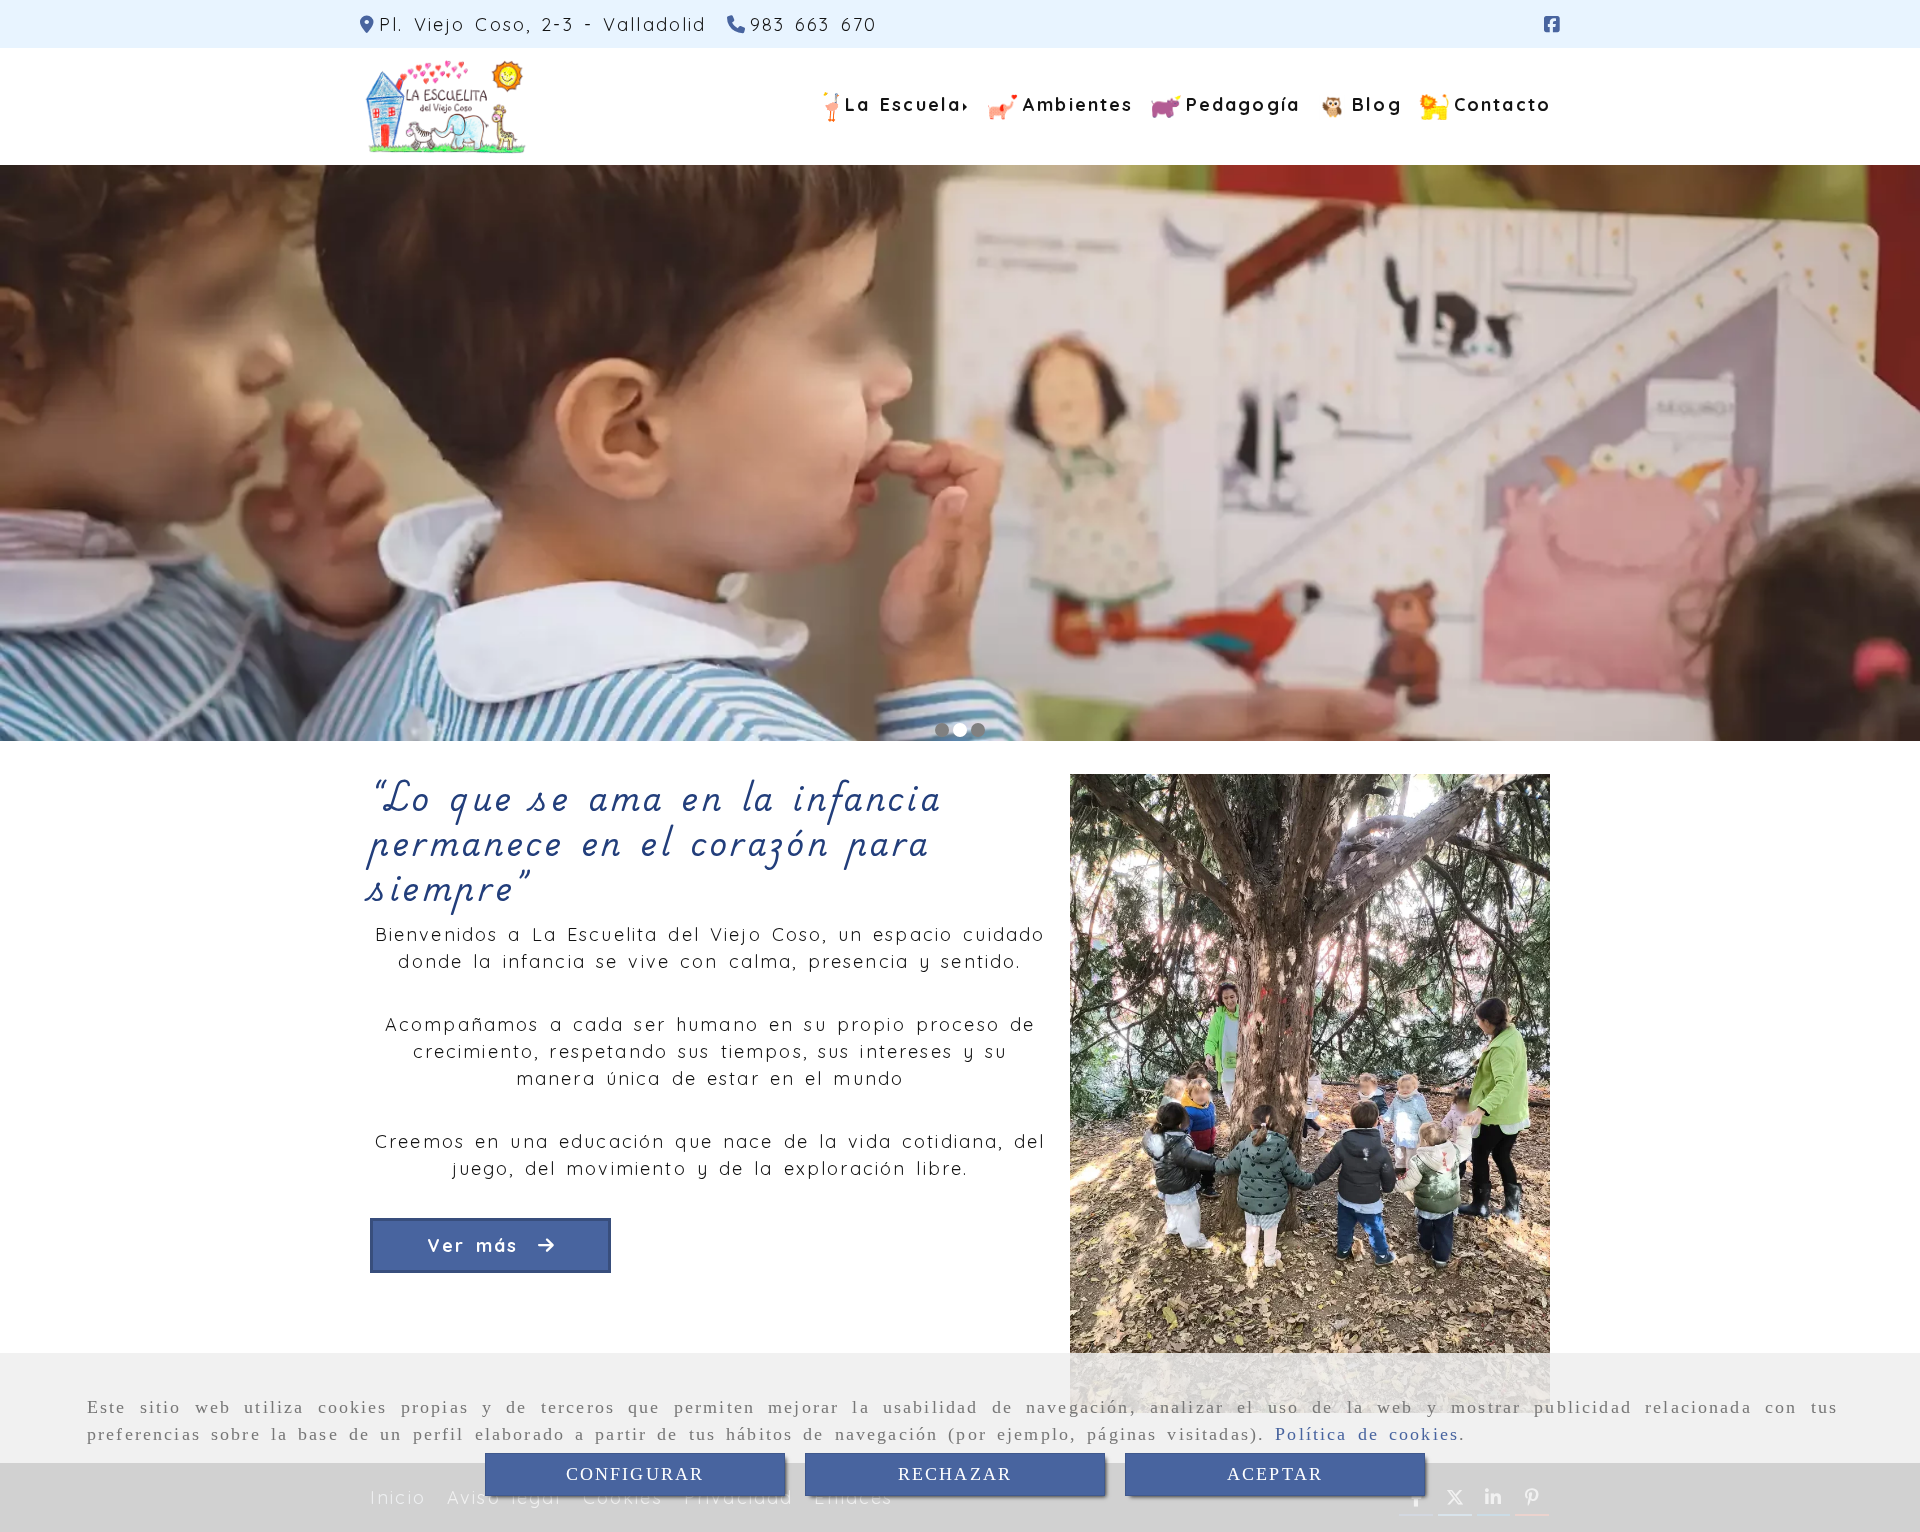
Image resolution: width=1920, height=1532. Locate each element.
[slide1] (942, 730)
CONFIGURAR (635, 1474)
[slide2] (960, 730)
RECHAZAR (955, 1474)
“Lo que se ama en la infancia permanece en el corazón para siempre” (656, 841)
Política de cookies (1367, 1434)
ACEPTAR (1275, 1474)
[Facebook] (1552, 24)
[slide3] (978, 730)
